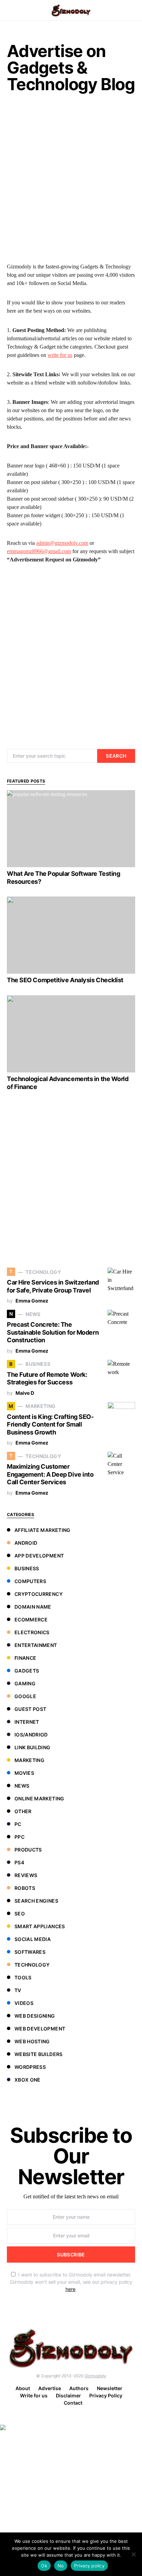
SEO (20, 1914)
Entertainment (36, 1645)
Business (27, 1568)
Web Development (40, 2029)
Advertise (50, 2388)
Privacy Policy (106, 2395)
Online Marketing (39, 1798)
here (70, 2289)
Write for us (34, 2395)
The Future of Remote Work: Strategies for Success (47, 1379)
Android (26, 1543)
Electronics (32, 1632)
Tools (23, 1977)
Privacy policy (89, 2566)
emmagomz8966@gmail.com (39, 551)
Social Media (33, 1939)
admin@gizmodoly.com (62, 543)
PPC (19, 1837)
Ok (44, 2566)
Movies (24, 1773)
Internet (27, 1722)
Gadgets (27, 1671)
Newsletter (110, 2388)
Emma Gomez (32, 1301)
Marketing (29, 1760)
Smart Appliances (40, 1926)
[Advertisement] (71, 180)
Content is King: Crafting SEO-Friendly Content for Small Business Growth (50, 1424)
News (22, 1786)
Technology (32, 1965)
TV (18, 1990)
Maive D (25, 1393)
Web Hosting (32, 2041)
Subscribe (71, 2255)
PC (18, 1824)
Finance (25, 1658)
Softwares (30, 1952)
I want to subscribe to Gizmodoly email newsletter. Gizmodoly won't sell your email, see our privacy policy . (71, 2282)
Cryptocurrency (39, 1594)
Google (25, 1696)
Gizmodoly (95, 2376)
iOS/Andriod (31, 1735)
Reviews (26, 1875)
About (23, 2388)
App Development (39, 1556)
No (61, 2566)
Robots (25, 1888)
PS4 (19, 1862)
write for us (60, 355)
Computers (30, 1581)
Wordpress (30, 2067)
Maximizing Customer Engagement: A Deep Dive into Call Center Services (50, 1474)
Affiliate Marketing (43, 1530)
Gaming (25, 1683)
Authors (79, 2388)
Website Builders (39, 2054)
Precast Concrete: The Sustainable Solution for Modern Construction (53, 1332)
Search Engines (36, 1901)
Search (116, 756)
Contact (73, 2403)
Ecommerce (31, 1620)
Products (28, 1850)
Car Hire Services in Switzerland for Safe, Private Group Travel (53, 1286)
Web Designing (35, 2016)
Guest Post (31, 1709)
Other (23, 1811)
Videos (24, 2003)
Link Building (33, 1747)
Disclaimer (68, 2395)
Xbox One (28, 2080)
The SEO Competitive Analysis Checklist (65, 980)
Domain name (33, 1607)
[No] (133, 2554)
